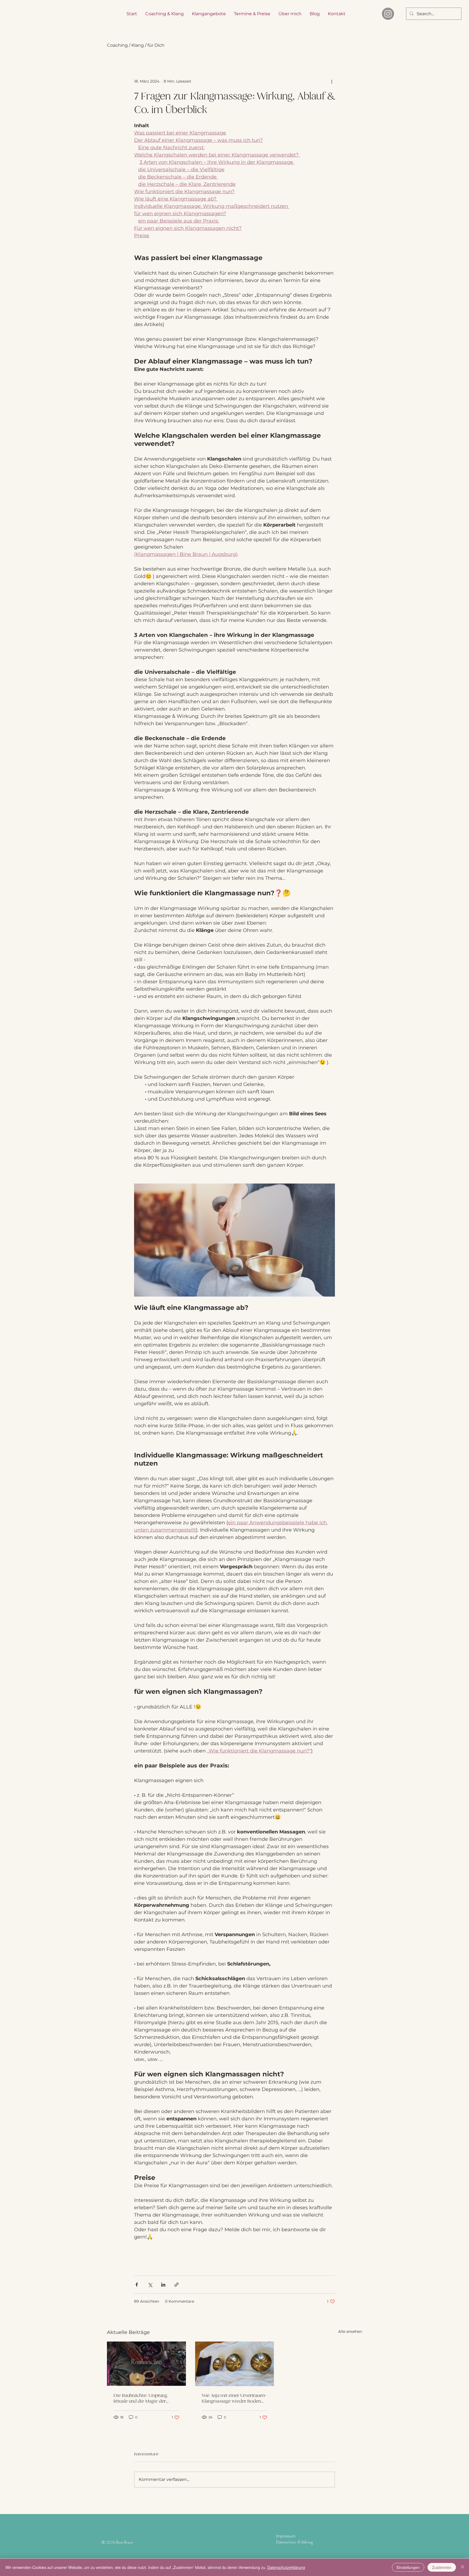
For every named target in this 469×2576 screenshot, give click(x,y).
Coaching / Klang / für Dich (136, 45)
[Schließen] (462, 2567)
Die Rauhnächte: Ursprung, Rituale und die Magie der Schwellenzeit (141, 2398)
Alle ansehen (350, 2331)
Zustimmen (442, 2567)
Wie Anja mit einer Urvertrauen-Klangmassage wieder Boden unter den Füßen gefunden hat (234, 2398)
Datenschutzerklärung (286, 2567)
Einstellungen (408, 2567)
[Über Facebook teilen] (137, 2285)
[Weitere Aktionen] (332, 81)
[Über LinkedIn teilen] (163, 2285)
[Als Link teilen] (177, 2285)
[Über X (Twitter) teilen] (150, 2285)
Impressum (286, 2536)
